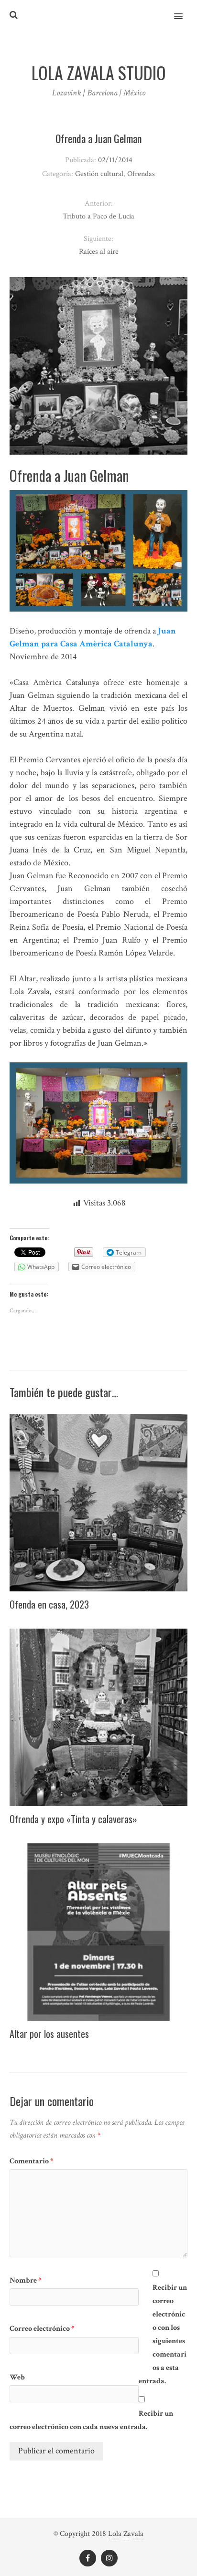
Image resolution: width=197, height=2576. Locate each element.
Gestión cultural (99, 174)
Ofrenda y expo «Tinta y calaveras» (73, 1819)
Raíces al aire (99, 252)
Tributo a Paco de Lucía (98, 216)
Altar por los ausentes (49, 2034)
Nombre (26, 2280)
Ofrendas (141, 174)
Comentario (32, 2161)
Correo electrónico (42, 2329)
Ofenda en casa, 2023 (49, 1604)
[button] (184, 10)
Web (17, 2377)
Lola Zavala (126, 2534)
